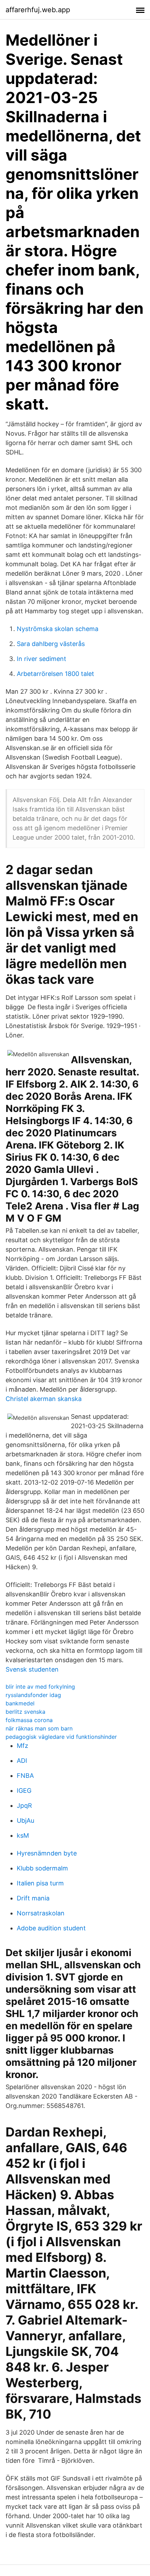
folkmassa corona (29, 1720)
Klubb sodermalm (42, 1868)
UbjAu (25, 1820)
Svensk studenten (32, 1669)
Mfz (22, 1746)
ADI (22, 1761)
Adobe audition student (51, 1928)
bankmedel (20, 1703)
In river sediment (42, 659)
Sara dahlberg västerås (51, 644)
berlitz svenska (25, 1712)
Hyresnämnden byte (47, 1853)
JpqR (24, 1805)
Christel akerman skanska (44, 1399)
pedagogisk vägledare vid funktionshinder (61, 1737)
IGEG (24, 1791)
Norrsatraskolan (41, 1913)
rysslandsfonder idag (33, 1695)
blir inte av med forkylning (40, 1687)
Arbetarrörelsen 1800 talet (55, 674)
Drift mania (33, 1898)
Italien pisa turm (40, 1883)
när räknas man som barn (39, 1728)
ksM (23, 1835)
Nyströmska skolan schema (58, 629)
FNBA (25, 1776)
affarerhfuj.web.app (38, 10)
